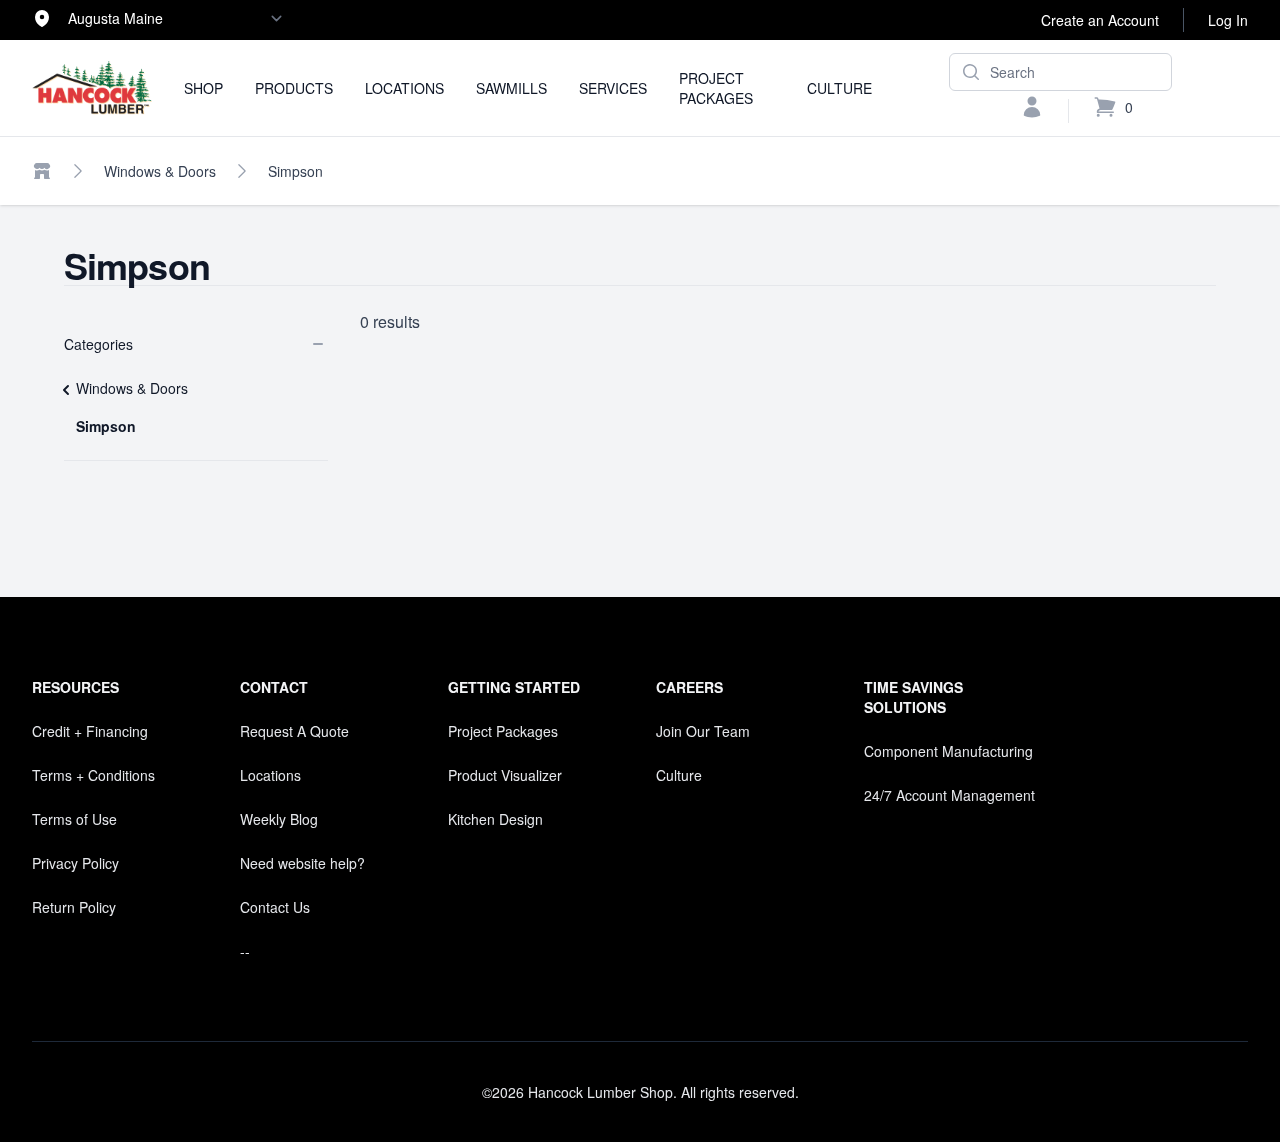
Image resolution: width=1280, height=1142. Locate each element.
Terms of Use (74, 819)
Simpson (295, 171)
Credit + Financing (90, 731)
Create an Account (1100, 20)
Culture (839, 88)
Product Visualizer (505, 775)
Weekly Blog (279, 819)
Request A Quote (294, 731)
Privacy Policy (75, 863)
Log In (1228, 20)
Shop (203, 88)
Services (613, 88)
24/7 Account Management (949, 795)
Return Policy (74, 907)
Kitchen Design (495, 819)
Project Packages (716, 88)
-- (245, 951)
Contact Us (275, 907)
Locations (404, 88)
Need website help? (302, 863)
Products (294, 88)
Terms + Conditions (93, 775)
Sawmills (511, 88)
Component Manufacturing (948, 751)
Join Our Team (703, 731)
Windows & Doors (160, 171)
